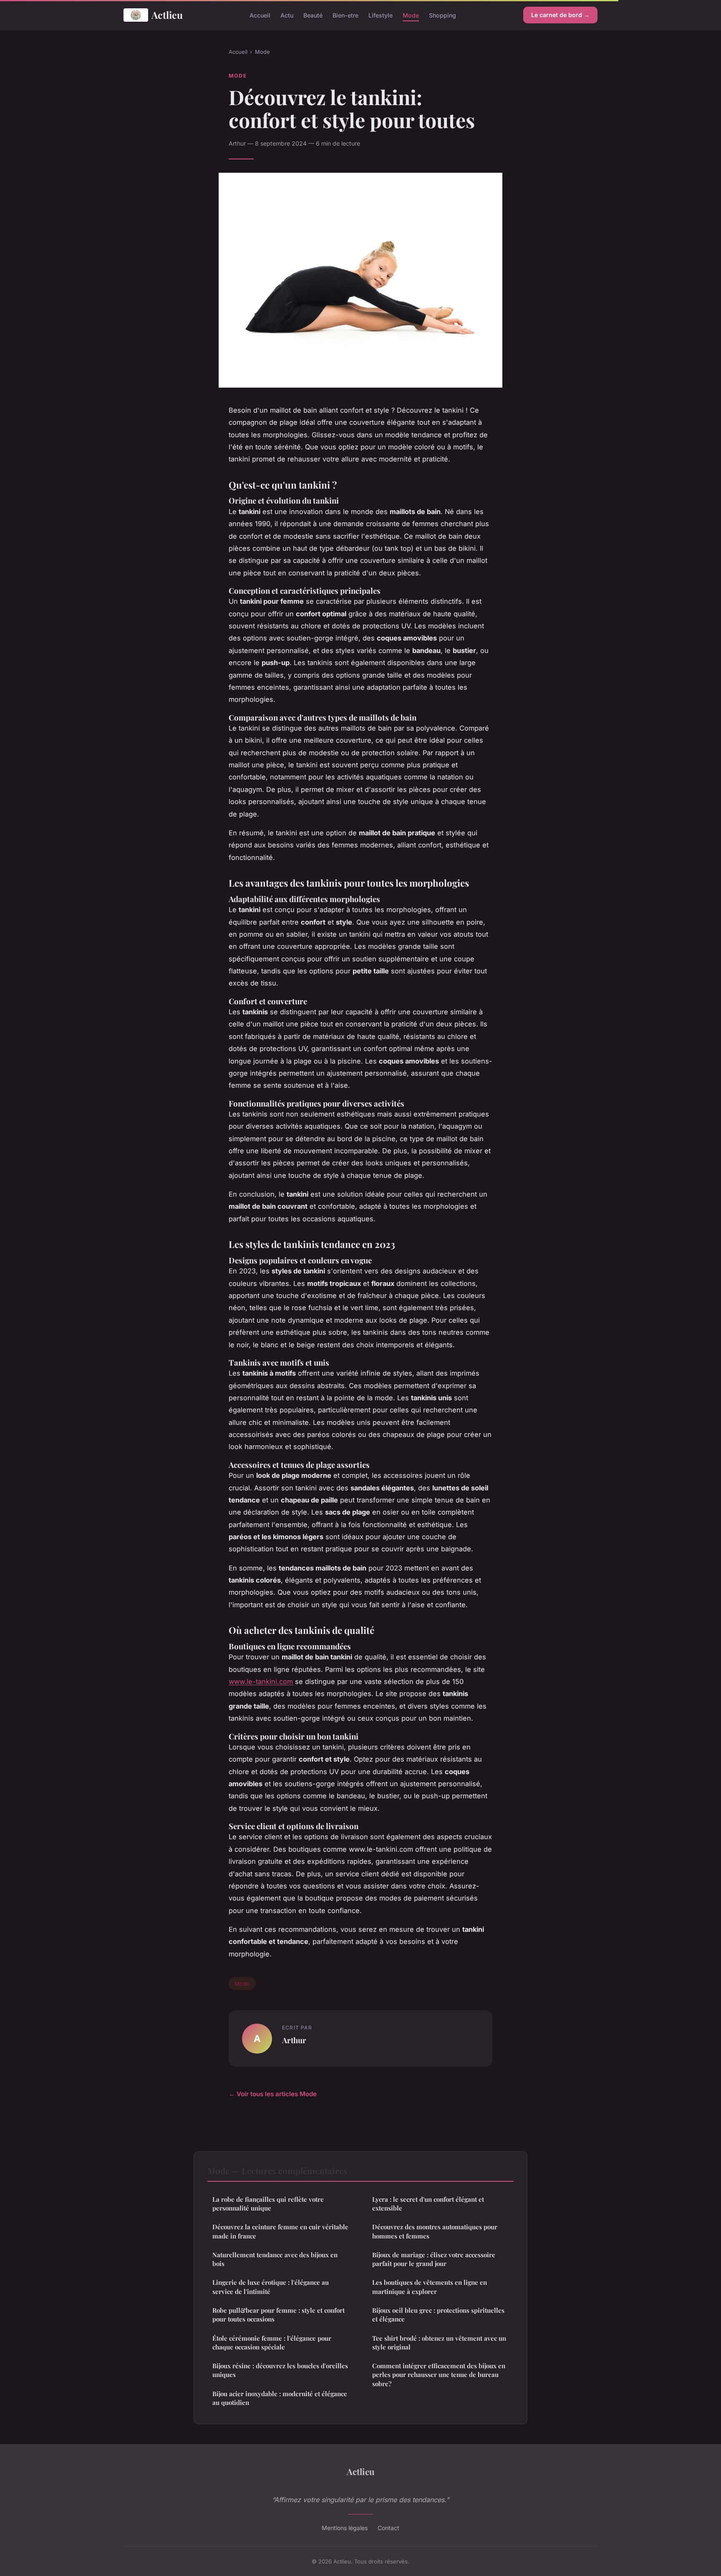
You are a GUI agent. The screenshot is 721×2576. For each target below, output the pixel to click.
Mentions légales (345, 2528)
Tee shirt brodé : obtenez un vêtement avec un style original (439, 2343)
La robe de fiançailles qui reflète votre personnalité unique (268, 2204)
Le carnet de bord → (560, 15)
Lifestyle (381, 15)
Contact (388, 2528)
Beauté (313, 15)
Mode (411, 15)
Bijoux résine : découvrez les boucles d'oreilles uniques (280, 2370)
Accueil (260, 15)
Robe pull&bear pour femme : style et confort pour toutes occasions (279, 2315)
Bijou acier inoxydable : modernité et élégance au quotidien (280, 2398)
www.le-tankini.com (261, 1681)
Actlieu (167, 15)
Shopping (442, 15)
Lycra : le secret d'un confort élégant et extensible (428, 2204)
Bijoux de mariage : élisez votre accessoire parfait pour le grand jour (434, 2259)
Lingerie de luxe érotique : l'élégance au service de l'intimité (271, 2287)
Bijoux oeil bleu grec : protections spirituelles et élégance (438, 2315)
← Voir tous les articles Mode (273, 2094)
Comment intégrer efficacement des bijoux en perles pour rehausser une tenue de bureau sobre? (439, 2375)
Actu (287, 15)
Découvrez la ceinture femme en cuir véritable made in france (280, 2231)
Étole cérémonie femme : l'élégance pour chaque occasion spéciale (272, 2343)
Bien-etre (345, 15)
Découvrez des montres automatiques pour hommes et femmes (435, 2231)
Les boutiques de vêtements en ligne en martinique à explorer (430, 2287)
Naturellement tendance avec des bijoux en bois (275, 2259)
